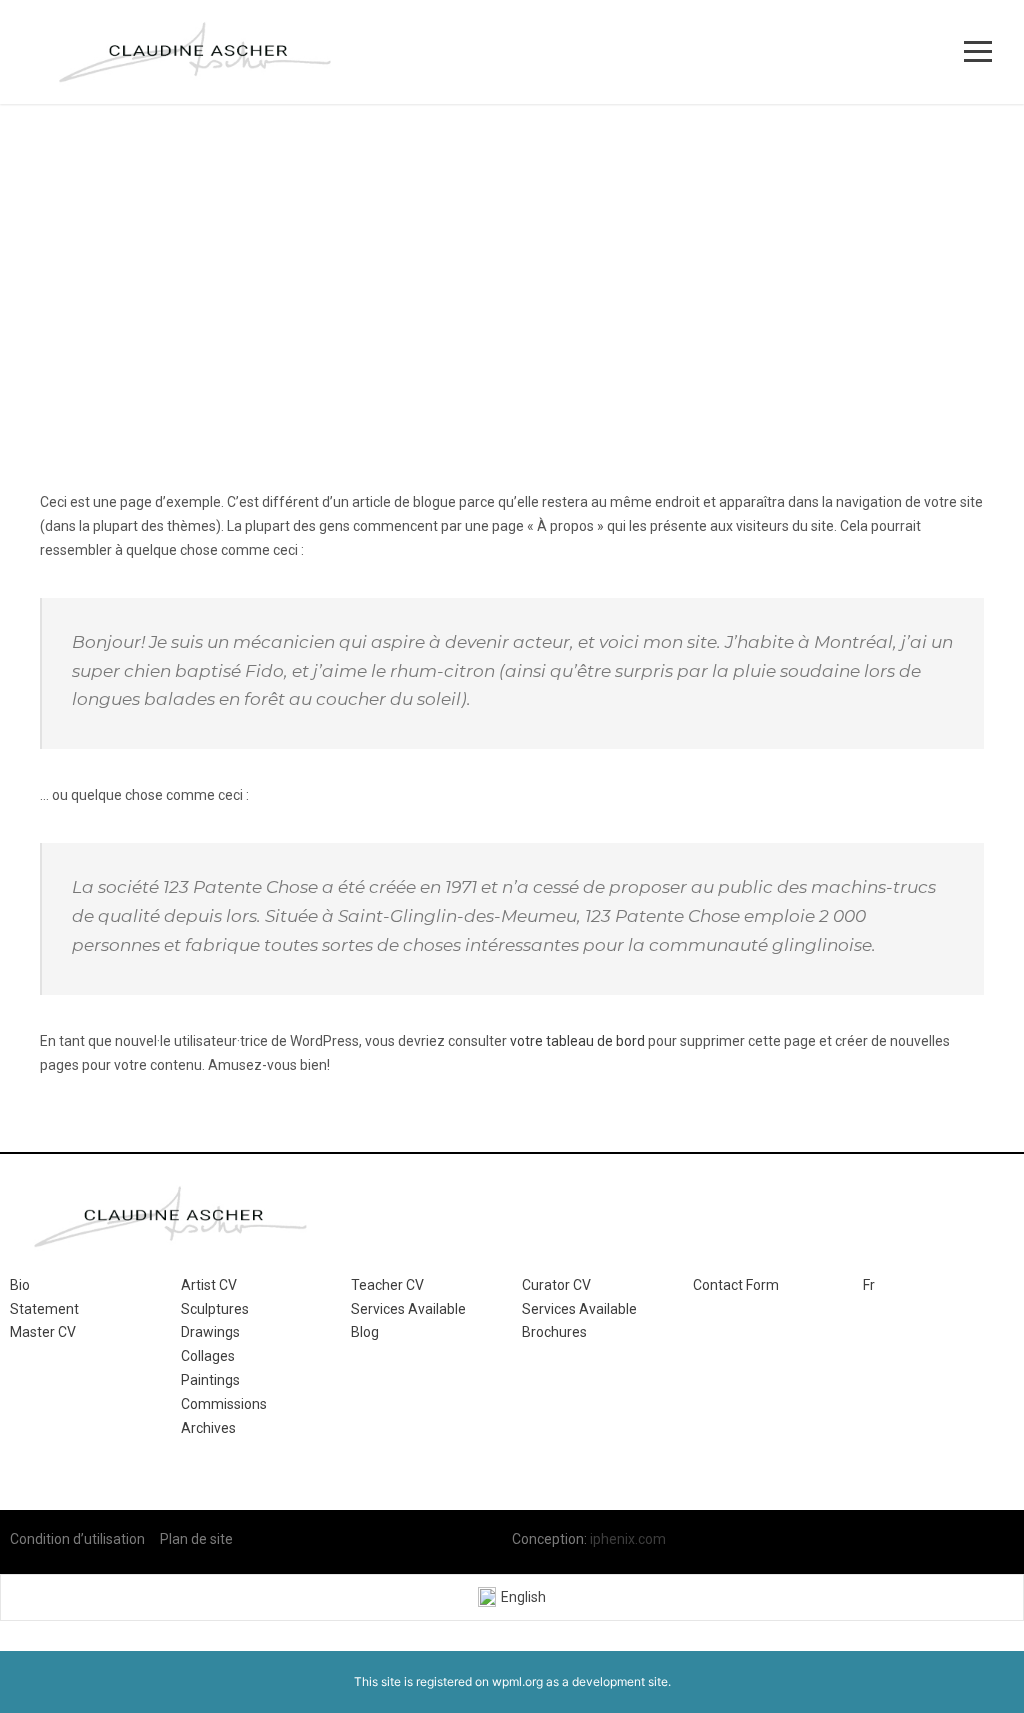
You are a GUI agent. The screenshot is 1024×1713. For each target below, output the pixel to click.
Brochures (554, 1332)
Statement (44, 1309)
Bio (20, 1285)
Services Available (408, 1309)
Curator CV (556, 1285)
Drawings (210, 1332)
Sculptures (215, 1309)
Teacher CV (387, 1285)
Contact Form (736, 1285)
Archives (208, 1428)
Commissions (224, 1404)
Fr (869, 1285)
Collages (208, 1356)
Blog (365, 1332)
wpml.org (517, 1681)
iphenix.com (628, 1539)
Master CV (43, 1332)
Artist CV (209, 1285)
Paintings (210, 1380)
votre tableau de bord (577, 1041)
